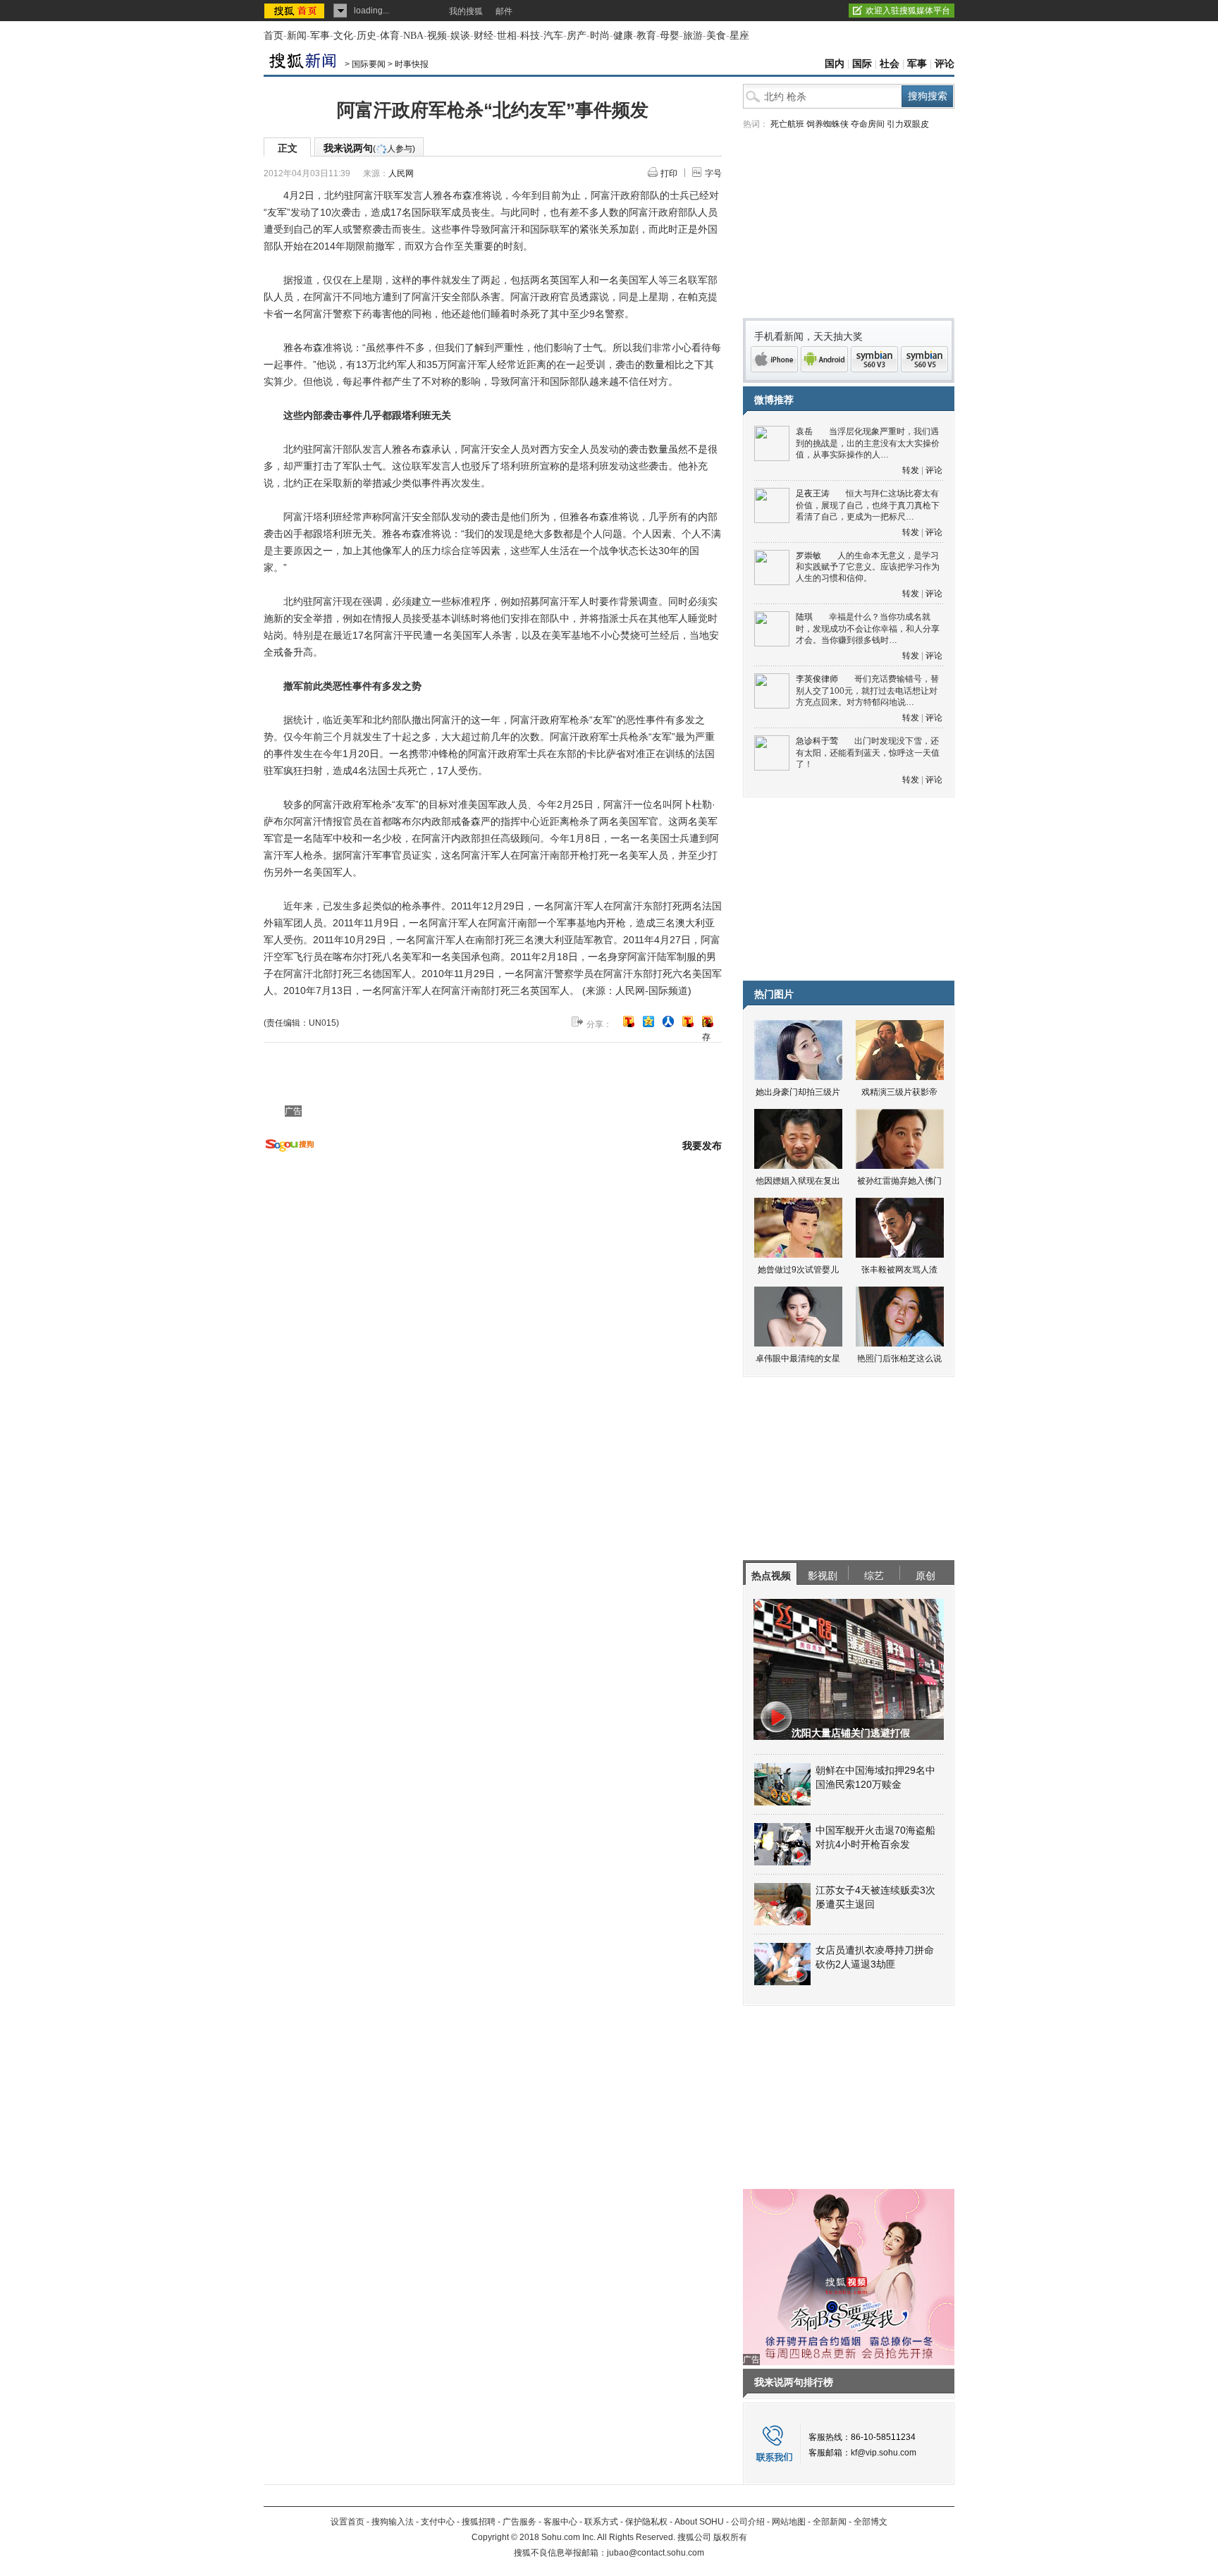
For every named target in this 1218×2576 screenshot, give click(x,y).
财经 (484, 36)
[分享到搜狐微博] (629, 1022)
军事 (320, 36)
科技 (530, 36)
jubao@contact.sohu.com (656, 2553)
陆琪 (804, 617)
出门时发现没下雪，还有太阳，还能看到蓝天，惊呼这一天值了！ (868, 753)
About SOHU (699, 2522)
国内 (835, 64)
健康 (623, 36)
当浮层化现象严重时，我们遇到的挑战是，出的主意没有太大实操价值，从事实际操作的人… (868, 443)
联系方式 (601, 2522)
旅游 (693, 36)
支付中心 (438, 2522)
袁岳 (804, 431)
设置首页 (347, 2522)
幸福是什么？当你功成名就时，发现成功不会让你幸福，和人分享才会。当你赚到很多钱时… (868, 628)
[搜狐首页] (296, 11)
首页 (273, 36)
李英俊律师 (817, 679)
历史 (367, 36)
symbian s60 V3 (874, 359)
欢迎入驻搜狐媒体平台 (908, 11)
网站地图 (789, 2522)
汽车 (553, 36)
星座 (739, 36)
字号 (713, 173)
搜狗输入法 (393, 2522)
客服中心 (560, 2522)
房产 (577, 36)
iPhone (774, 359)
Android (824, 359)
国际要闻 (369, 64)
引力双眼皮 (908, 124)
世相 (507, 36)
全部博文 (871, 2522)
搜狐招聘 (479, 2522)
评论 (945, 64)
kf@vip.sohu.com (884, 2453)
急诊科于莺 (817, 741)
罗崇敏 (808, 556)
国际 (862, 64)
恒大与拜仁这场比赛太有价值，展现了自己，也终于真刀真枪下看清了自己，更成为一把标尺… (868, 505)
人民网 (401, 173)
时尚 (600, 36)
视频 (437, 36)
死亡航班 (787, 124)
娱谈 (460, 36)
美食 (716, 36)
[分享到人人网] (668, 1022)
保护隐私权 (646, 2522)
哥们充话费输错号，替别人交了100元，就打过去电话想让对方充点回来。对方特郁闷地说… (867, 691)
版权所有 (730, 2537)
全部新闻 (830, 2522)
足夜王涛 (813, 493)
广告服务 (519, 2522)
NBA (413, 36)
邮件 (504, 11)
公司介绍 (748, 2522)
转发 (911, 470)
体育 (390, 36)
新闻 (297, 36)
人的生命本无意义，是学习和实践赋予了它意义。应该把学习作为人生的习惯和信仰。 (868, 567)
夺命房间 (868, 124)
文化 (343, 36)
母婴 (670, 36)
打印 (669, 173)
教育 (646, 36)
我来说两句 (369, 148)
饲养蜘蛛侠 (828, 124)
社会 (890, 64)
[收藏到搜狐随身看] (688, 1022)
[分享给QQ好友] (648, 1022)
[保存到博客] (707, 1023)
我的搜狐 (466, 11)
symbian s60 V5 (924, 359)
